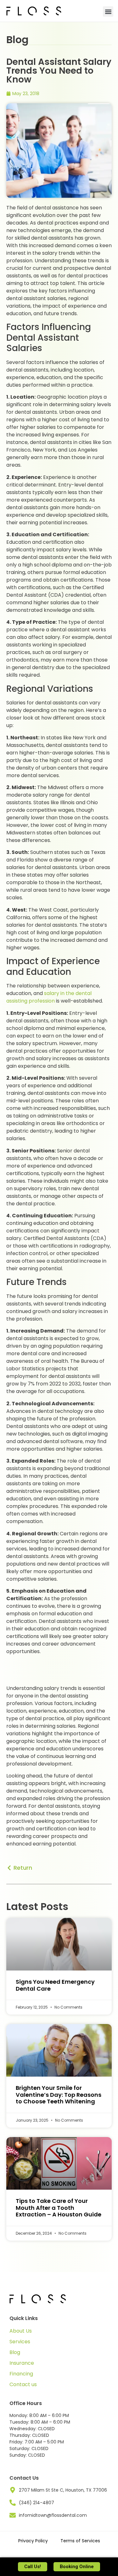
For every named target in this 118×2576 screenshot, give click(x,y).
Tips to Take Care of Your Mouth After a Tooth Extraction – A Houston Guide (59, 2208)
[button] (108, 11)
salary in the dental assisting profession (49, 997)
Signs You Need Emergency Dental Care (55, 1985)
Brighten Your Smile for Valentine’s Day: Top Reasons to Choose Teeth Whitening (59, 2095)
